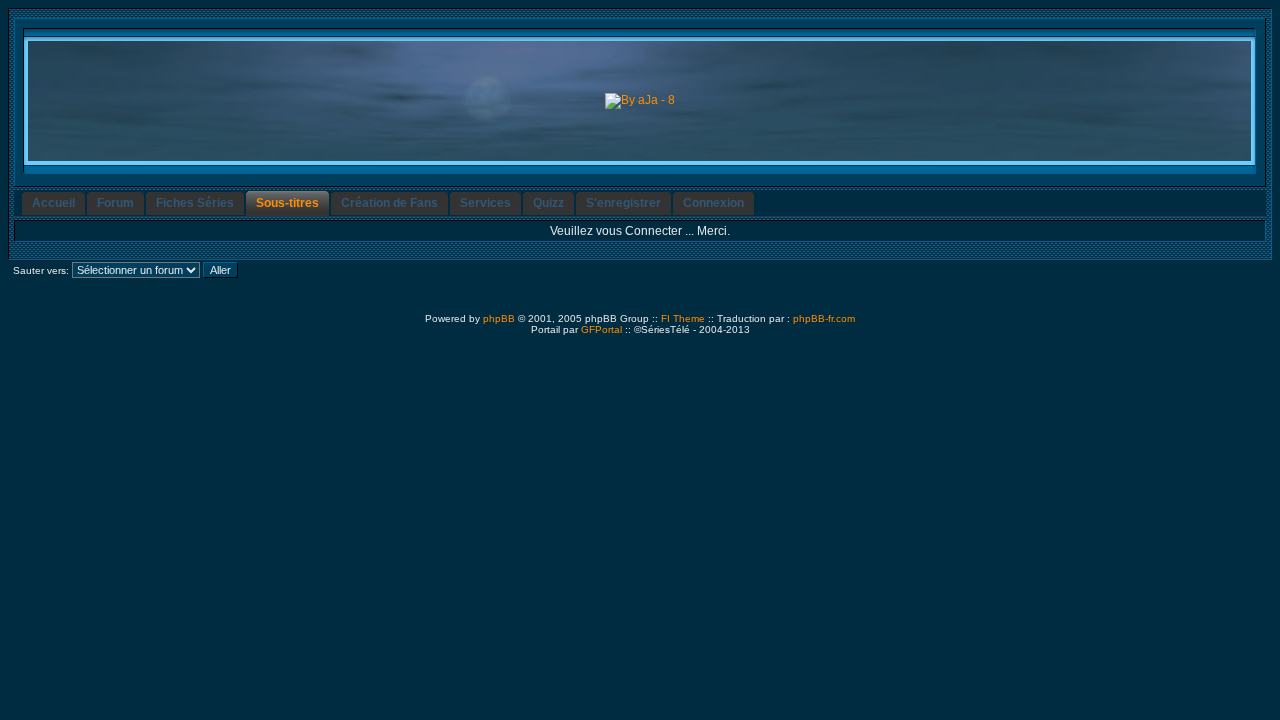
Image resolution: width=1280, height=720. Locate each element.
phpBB (499, 318)
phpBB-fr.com (824, 318)
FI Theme (683, 318)
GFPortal (601, 329)
